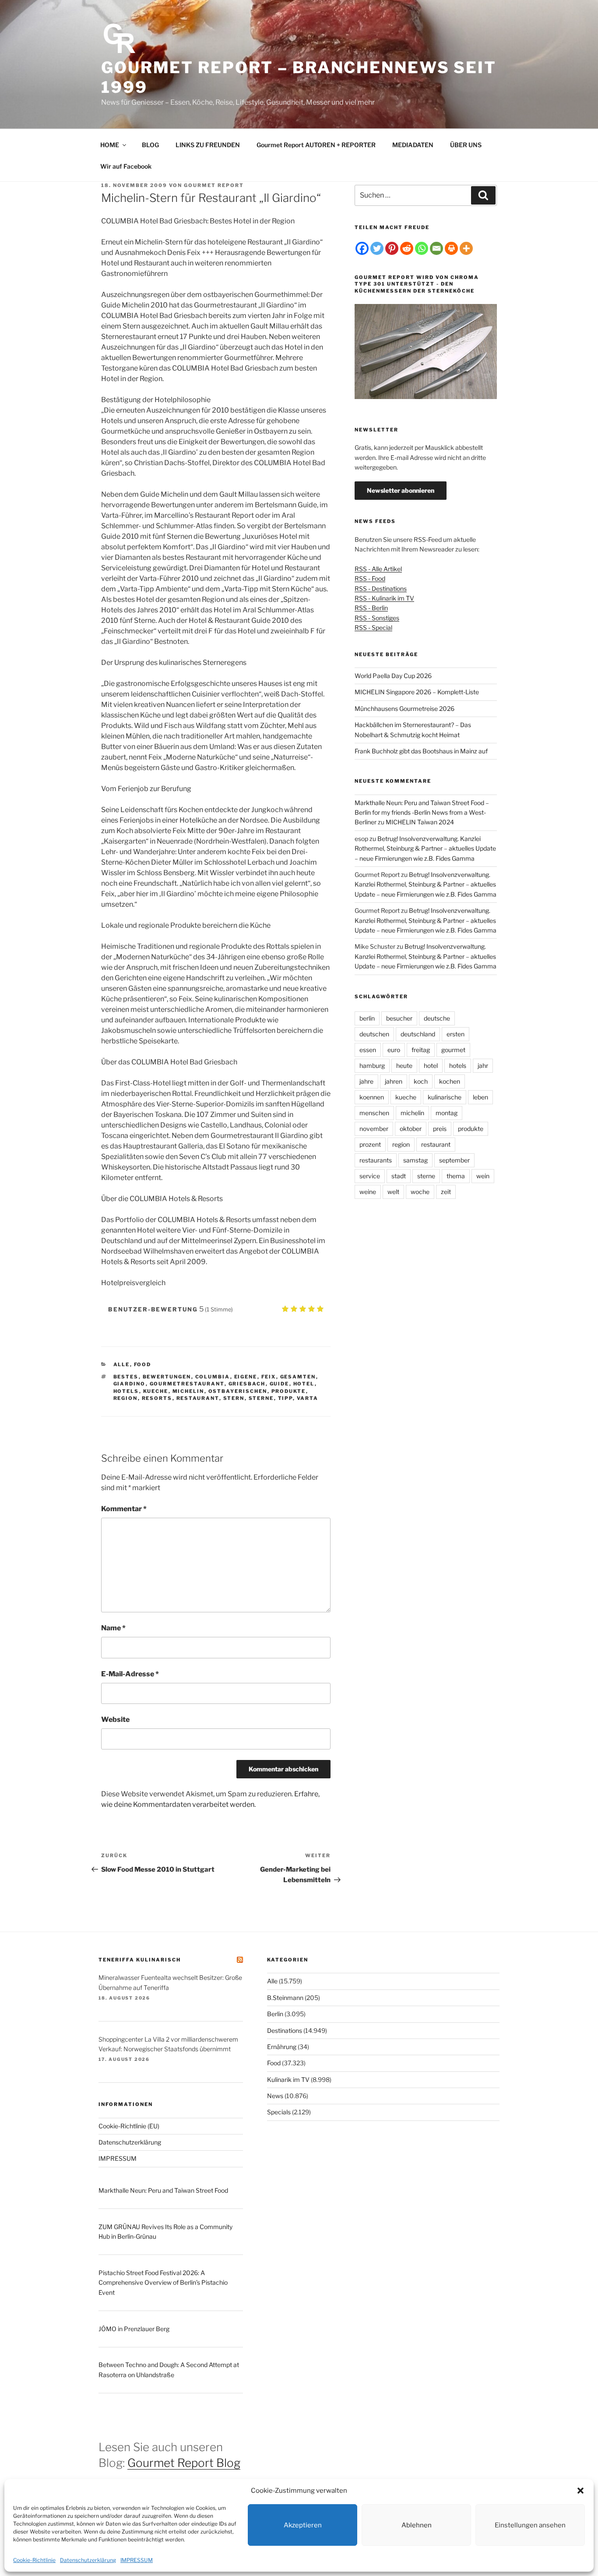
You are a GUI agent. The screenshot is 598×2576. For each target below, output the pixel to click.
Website (115, 1719)
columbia (213, 1377)
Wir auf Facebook (126, 166)
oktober (411, 1129)
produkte (289, 1391)
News (275, 2096)
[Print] (451, 248)
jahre (366, 1081)
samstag (415, 1160)
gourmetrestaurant (187, 1384)
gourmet (453, 1050)
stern (234, 1398)
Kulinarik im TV (288, 2080)
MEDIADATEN (413, 145)
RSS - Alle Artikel (378, 569)
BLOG (150, 145)
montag (447, 1113)
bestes (126, 1377)
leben (480, 1097)
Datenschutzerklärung (88, 2560)
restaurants (376, 1160)
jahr (483, 1065)
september (454, 1160)
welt (393, 1192)
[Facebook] (362, 248)
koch (421, 1081)
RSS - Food (370, 578)
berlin (367, 1018)
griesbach (247, 1384)
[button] (580, 2491)
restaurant (198, 1398)
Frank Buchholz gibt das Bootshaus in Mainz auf (421, 751)
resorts (157, 1398)
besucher (399, 1018)
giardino (130, 1384)
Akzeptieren (303, 2525)
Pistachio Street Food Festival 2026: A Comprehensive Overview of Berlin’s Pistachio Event (163, 2283)
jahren (394, 1081)
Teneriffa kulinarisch (140, 1960)
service (370, 1176)
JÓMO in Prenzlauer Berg (134, 2329)
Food (143, 1364)
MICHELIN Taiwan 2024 (420, 822)
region (126, 1398)
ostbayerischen (238, 1391)
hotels (126, 1391)
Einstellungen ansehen (530, 2525)
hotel (304, 1384)
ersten (456, 1034)
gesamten (298, 1377)
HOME (110, 145)
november (374, 1129)
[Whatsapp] (422, 248)
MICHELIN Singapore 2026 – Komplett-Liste (417, 692)
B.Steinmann (285, 1998)
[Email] (436, 248)
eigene (246, 1377)
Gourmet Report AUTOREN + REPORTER (316, 145)
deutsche (437, 1018)
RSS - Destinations (381, 588)
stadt (399, 1176)
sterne (261, 1398)
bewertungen (167, 1377)
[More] (466, 248)
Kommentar (124, 1509)
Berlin (275, 2014)
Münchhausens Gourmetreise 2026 (405, 708)
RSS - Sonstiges (377, 618)
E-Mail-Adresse (130, 1674)
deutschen (374, 1034)
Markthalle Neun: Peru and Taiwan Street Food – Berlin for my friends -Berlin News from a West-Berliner (422, 813)
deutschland (418, 1034)
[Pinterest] (392, 248)
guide (280, 1384)
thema (456, 1176)
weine (368, 1192)
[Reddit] (407, 248)
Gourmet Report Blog (184, 2463)
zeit (446, 1192)
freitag (421, 1050)
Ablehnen (417, 2525)
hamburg (372, 1065)
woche (420, 1192)
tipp (285, 1398)
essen (368, 1050)
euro (394, 1050)
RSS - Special (373, 627)
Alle (122, 1364)
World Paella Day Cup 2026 (393, 676)
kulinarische (445, 1097)
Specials (279, 2112)
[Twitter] (377, 248)
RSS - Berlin (371, 608)
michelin (188, 1391)
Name (113, 1628)
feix (269, 1377)
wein (483, 1176)
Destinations (285, 2030)
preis (440, 1129)
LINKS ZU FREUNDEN (208, 145)
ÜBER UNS (466, 145)
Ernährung (282, 2047)
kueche (156, 1391)
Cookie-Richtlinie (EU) (129, 2126)
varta (308, 1398)
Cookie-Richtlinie (34, 2560)
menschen (374, 1113)
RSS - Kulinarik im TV (384, 598)
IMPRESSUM (137, 2560)
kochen (450, 1081)
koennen (372, 1097)
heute (404, 1065)
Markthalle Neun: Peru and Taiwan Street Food (163, 2190)
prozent (370, 1144)
